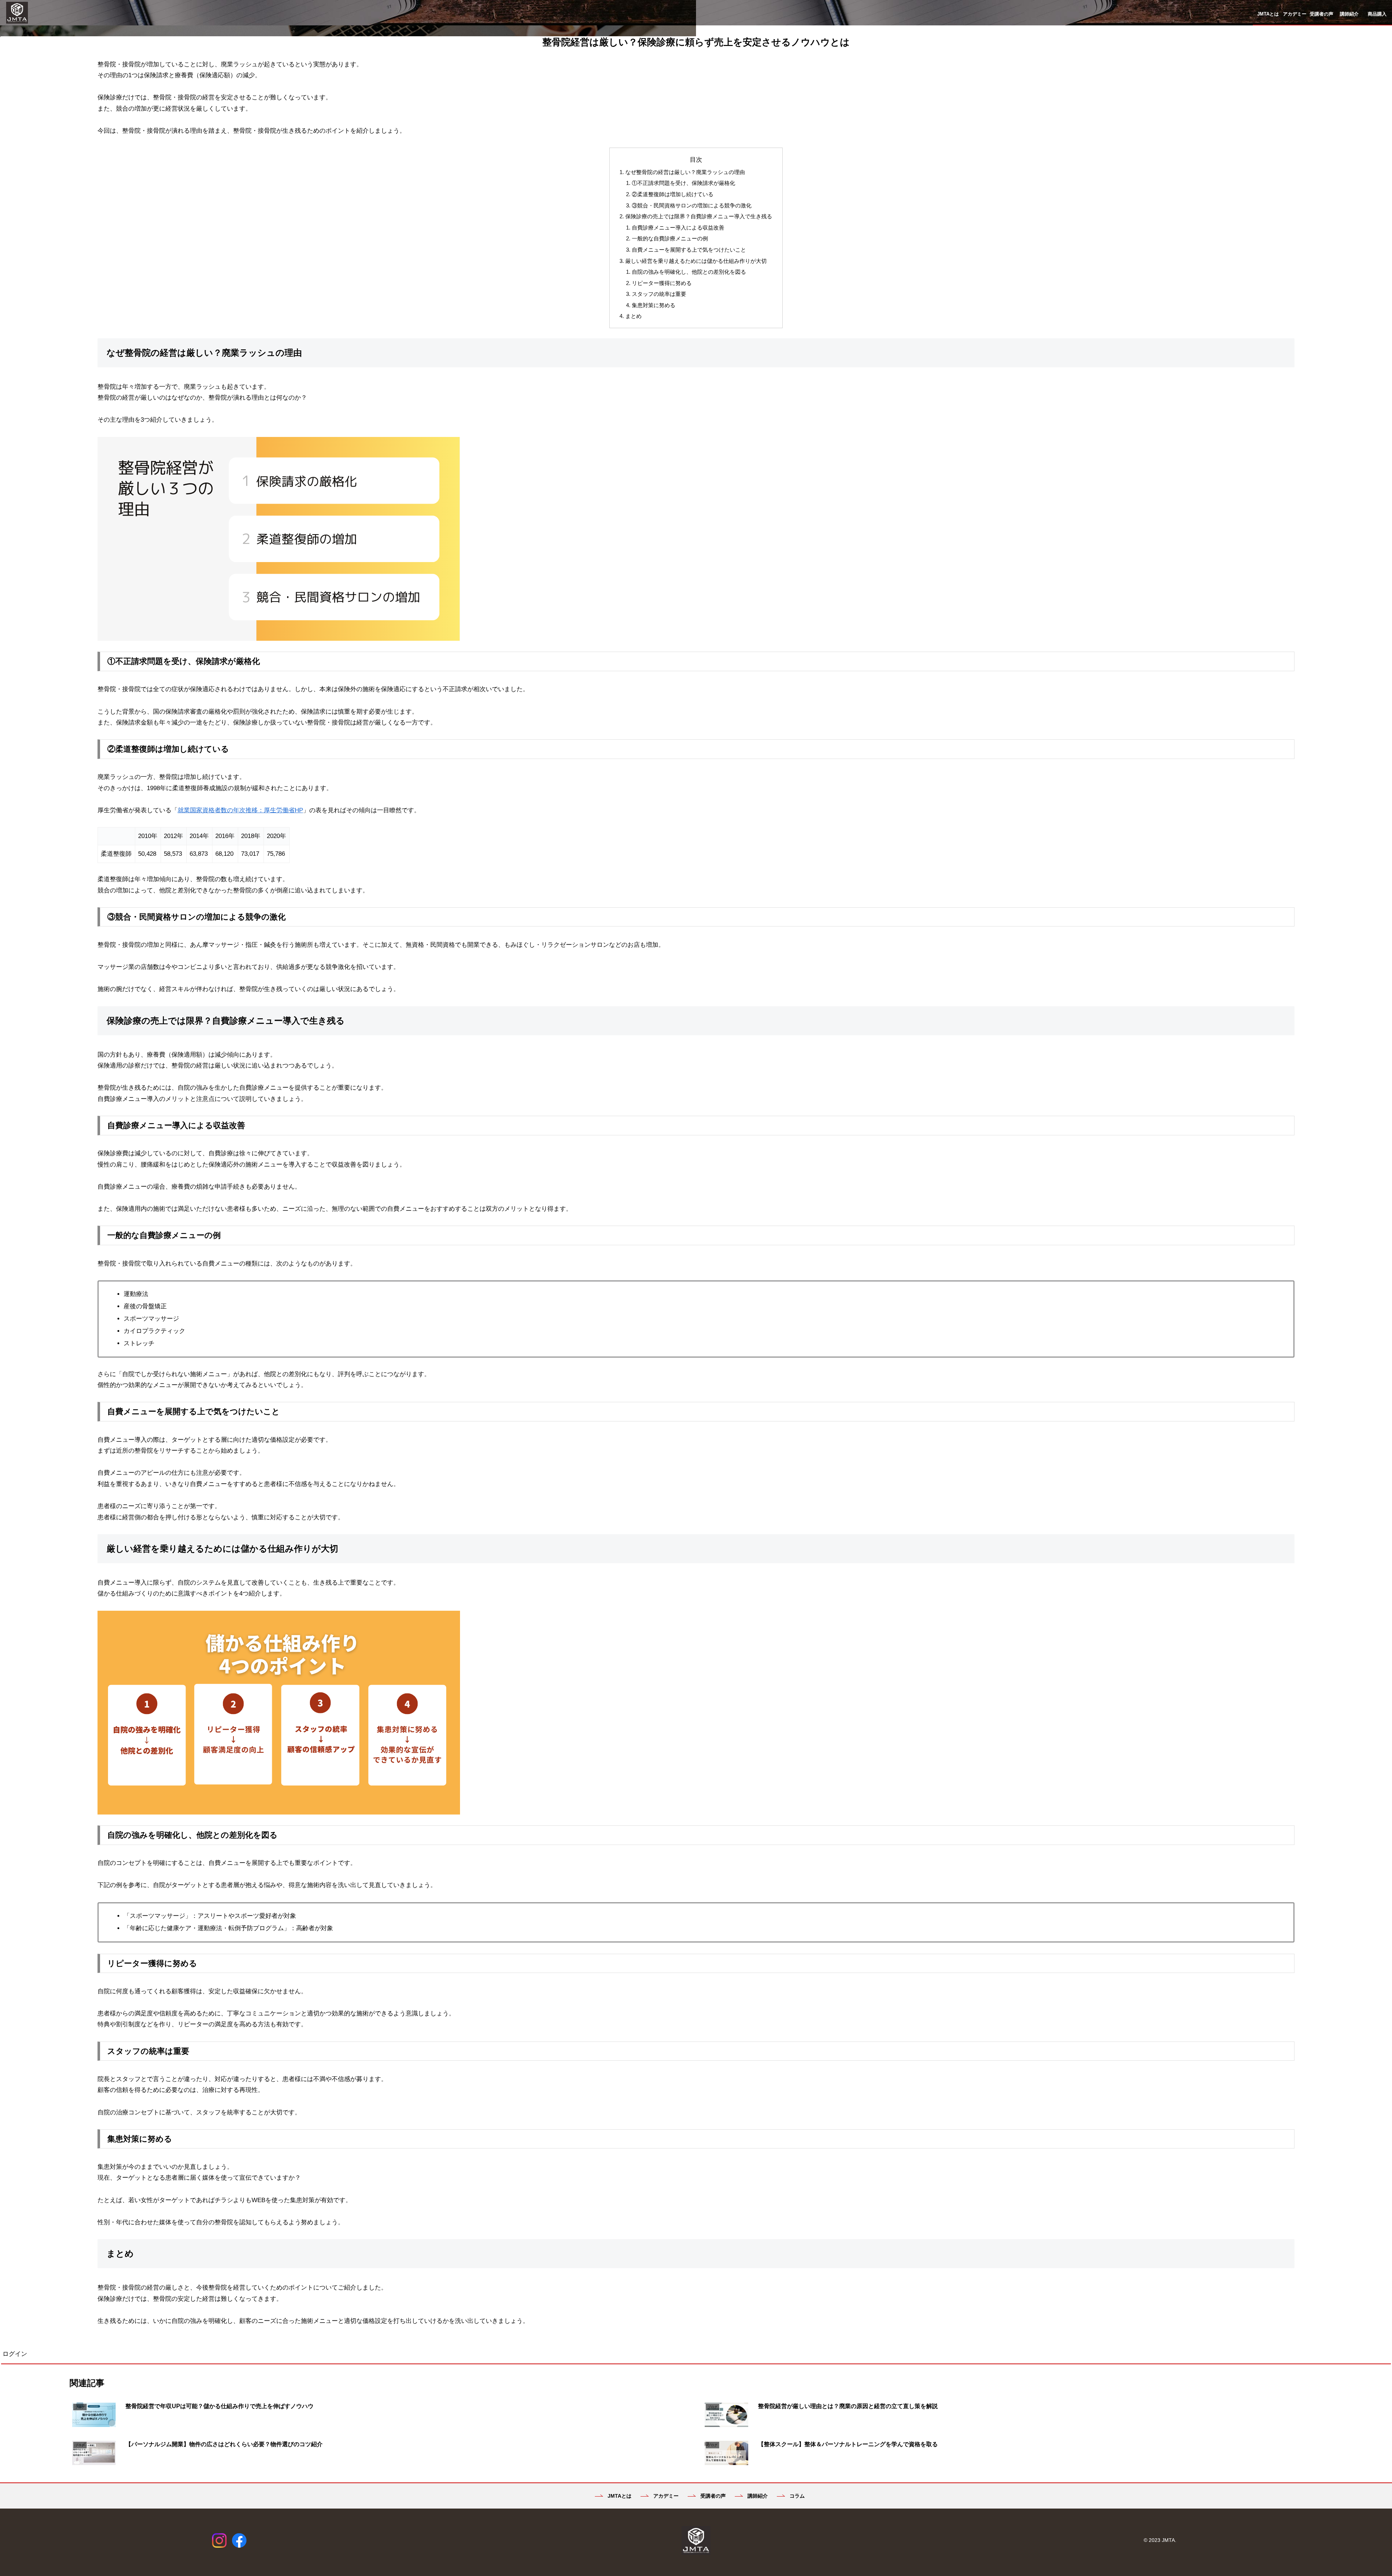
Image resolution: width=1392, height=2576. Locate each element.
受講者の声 (712, 2496)
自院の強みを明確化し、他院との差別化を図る (689, 272)
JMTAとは (619, 2496)
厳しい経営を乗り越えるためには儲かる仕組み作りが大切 (696, 261)
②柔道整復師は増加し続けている (673, 194)
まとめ (633, 316)
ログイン (15, 2354)
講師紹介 (757, 2496)
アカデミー (665, 2496)
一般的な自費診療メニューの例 (670, 238)
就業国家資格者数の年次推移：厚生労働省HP (240, 810)
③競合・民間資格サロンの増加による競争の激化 (692, 205)
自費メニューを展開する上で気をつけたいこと (689, 250)
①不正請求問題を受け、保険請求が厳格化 (683, 183)
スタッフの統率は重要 (659, 294)
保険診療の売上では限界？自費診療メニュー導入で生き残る (699, 216)
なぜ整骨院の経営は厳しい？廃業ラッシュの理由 (685, 172)
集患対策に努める (654, 305)
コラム (796, 2496)
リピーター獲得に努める (662, 283)
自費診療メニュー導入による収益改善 (678, 228)
